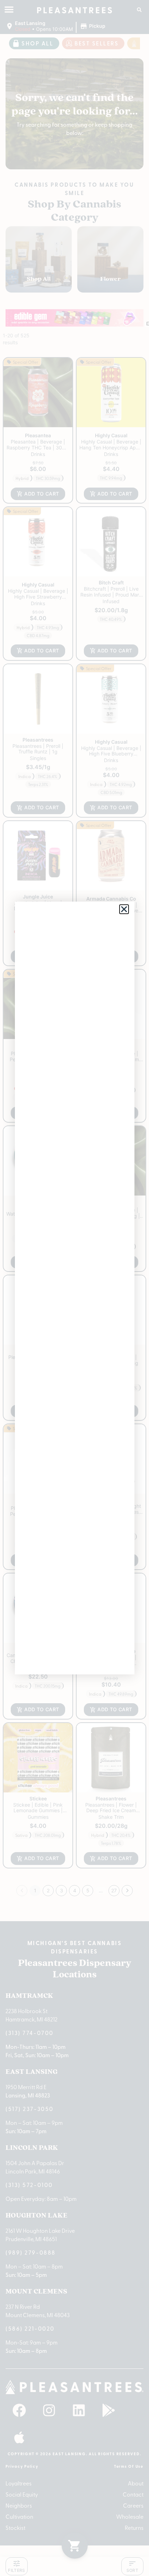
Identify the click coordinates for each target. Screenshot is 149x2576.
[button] (124, 909)
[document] (74, 1288)
